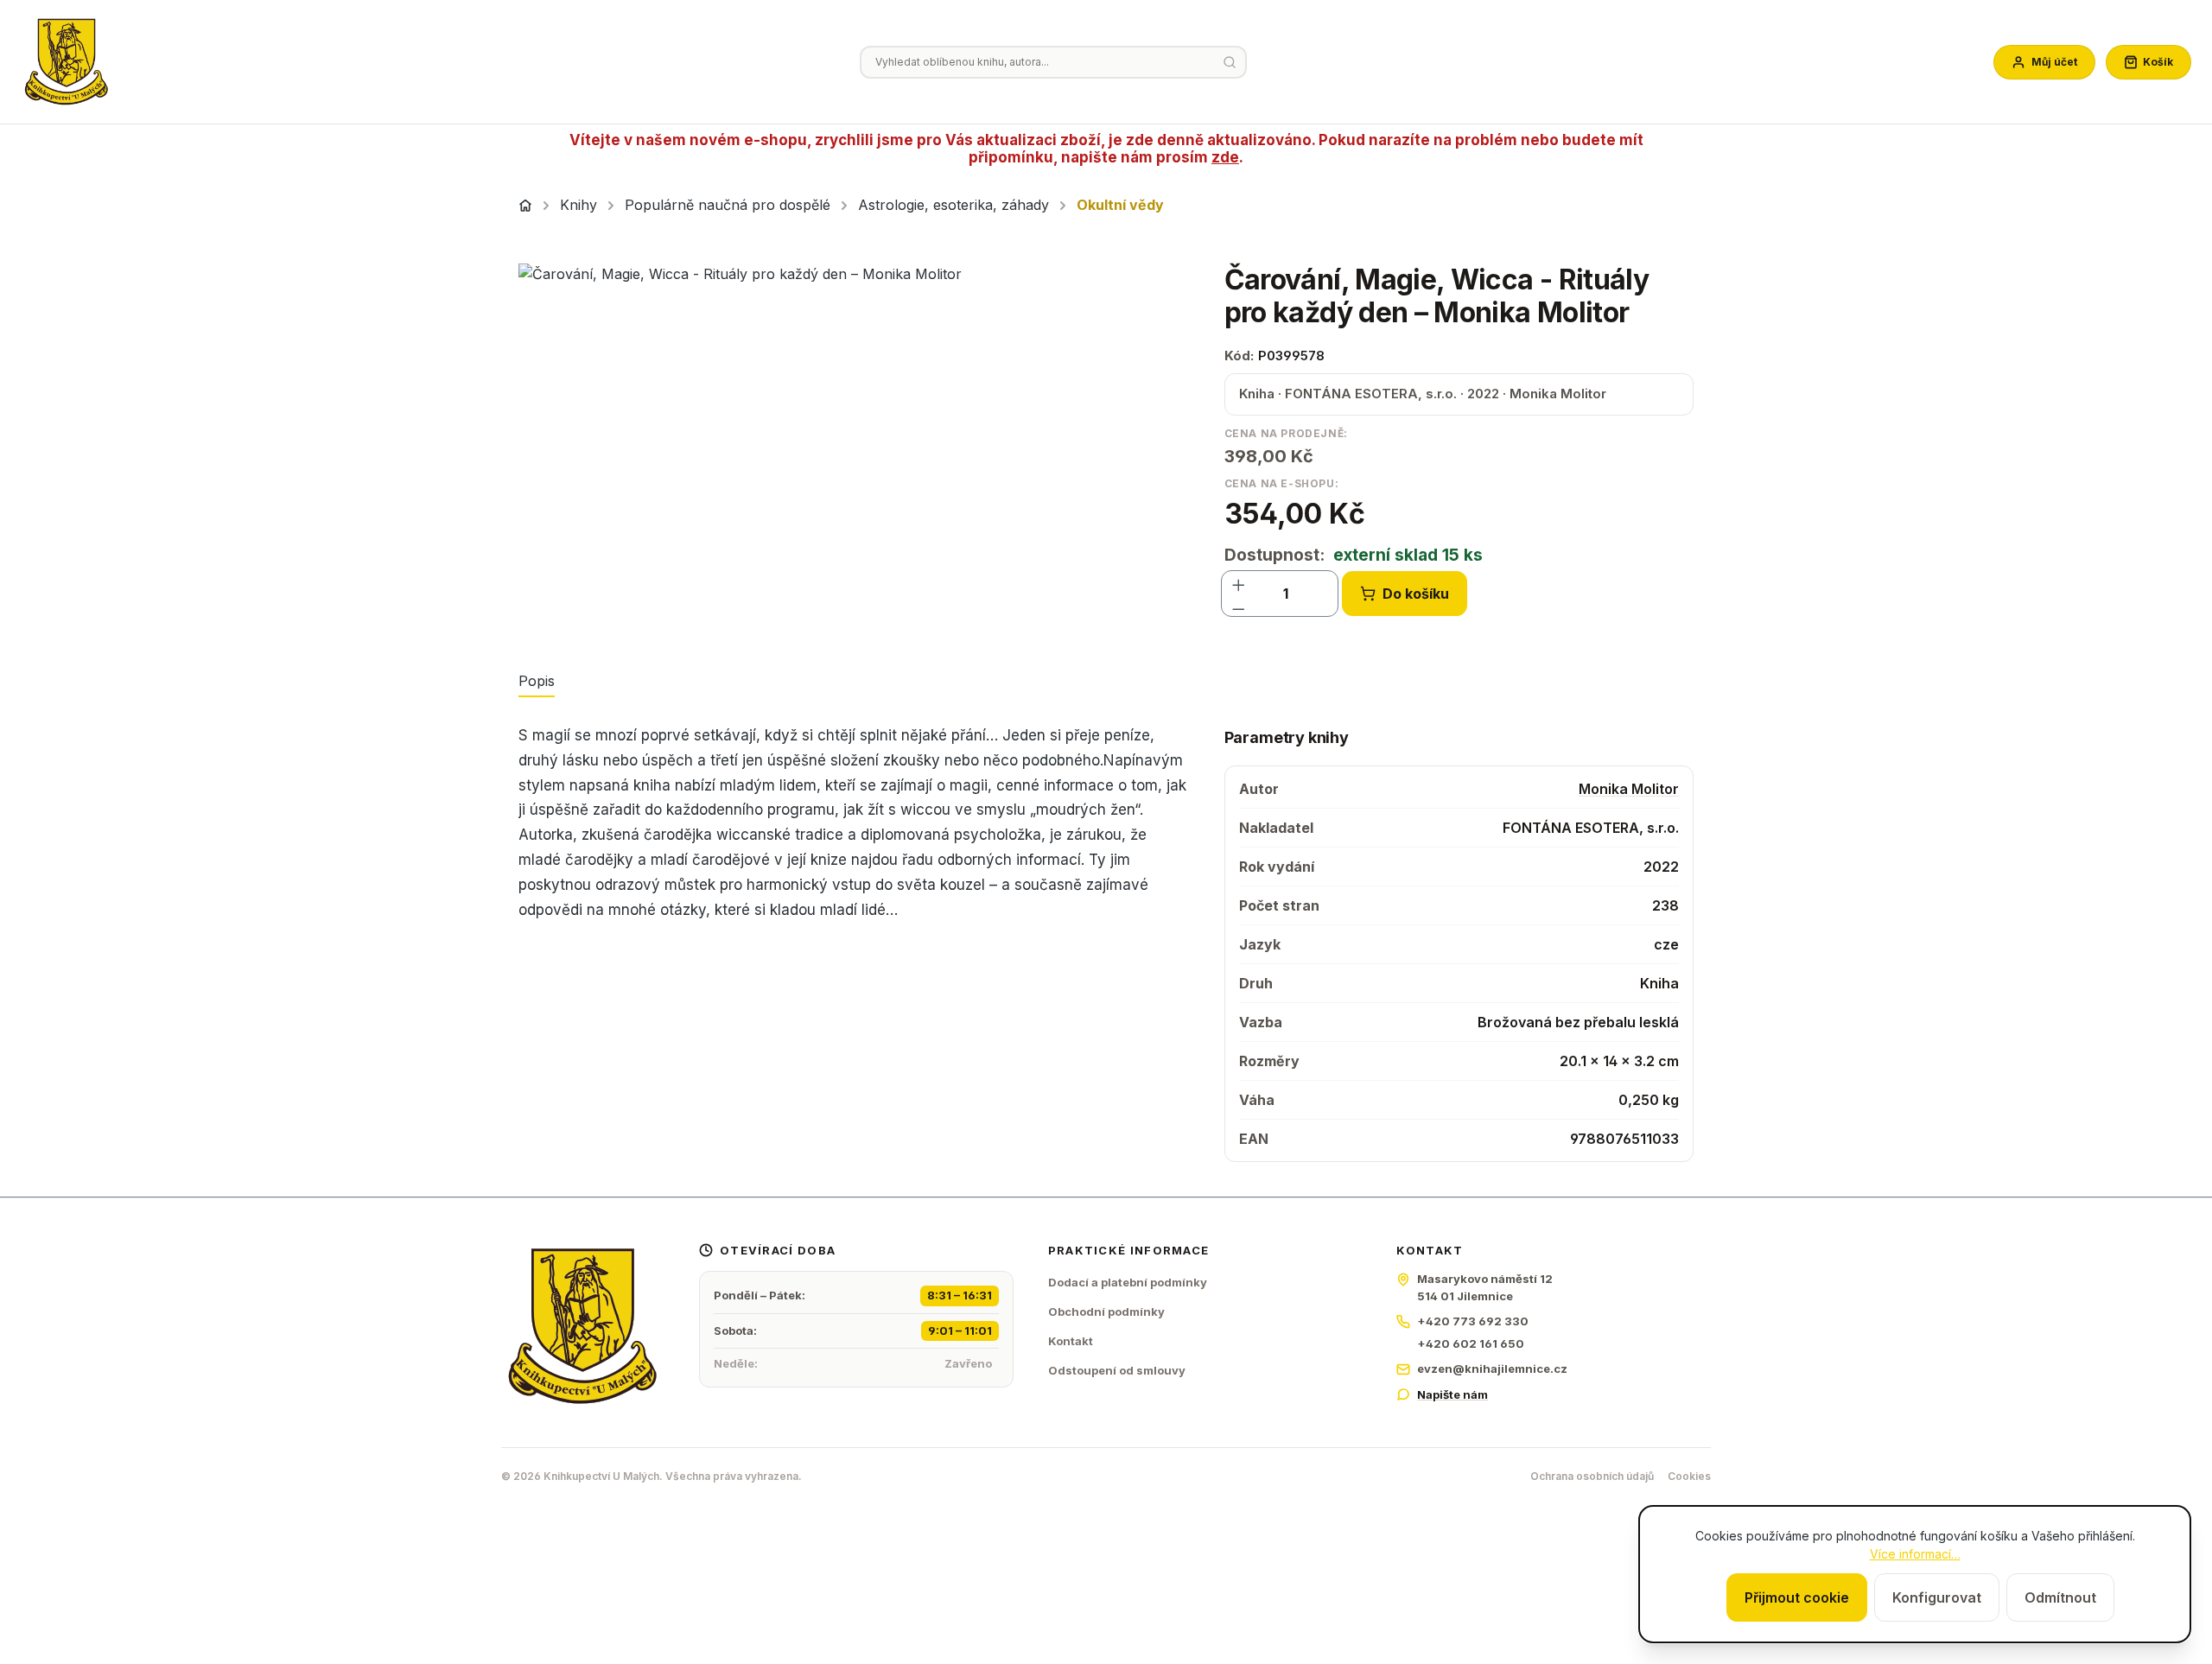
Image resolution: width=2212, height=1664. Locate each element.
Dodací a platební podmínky (1128, 1282)
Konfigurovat (1937, 1597)
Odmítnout (2060, 1597)
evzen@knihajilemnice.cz (1492, 1369)
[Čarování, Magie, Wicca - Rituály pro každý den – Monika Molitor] (854, 449)
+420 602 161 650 (1471, 1343)
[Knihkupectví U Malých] (67, 62)
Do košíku (1416, 594)
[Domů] (525, 206)
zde (1225, 157)
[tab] (537, 682)
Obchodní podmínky (1106, 1312)
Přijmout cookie (1797, 1597)
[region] (854, 449)
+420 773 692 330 (1473, 1321)
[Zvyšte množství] (1239, 581)
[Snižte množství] (1239, 606)
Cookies (1689, 1476)
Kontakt (1071, 1341)
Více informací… (1915, 1554)
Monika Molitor (1629, 789)
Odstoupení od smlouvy (1117, 1370)
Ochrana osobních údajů (1592, 1476)
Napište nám (1452, 1394)
